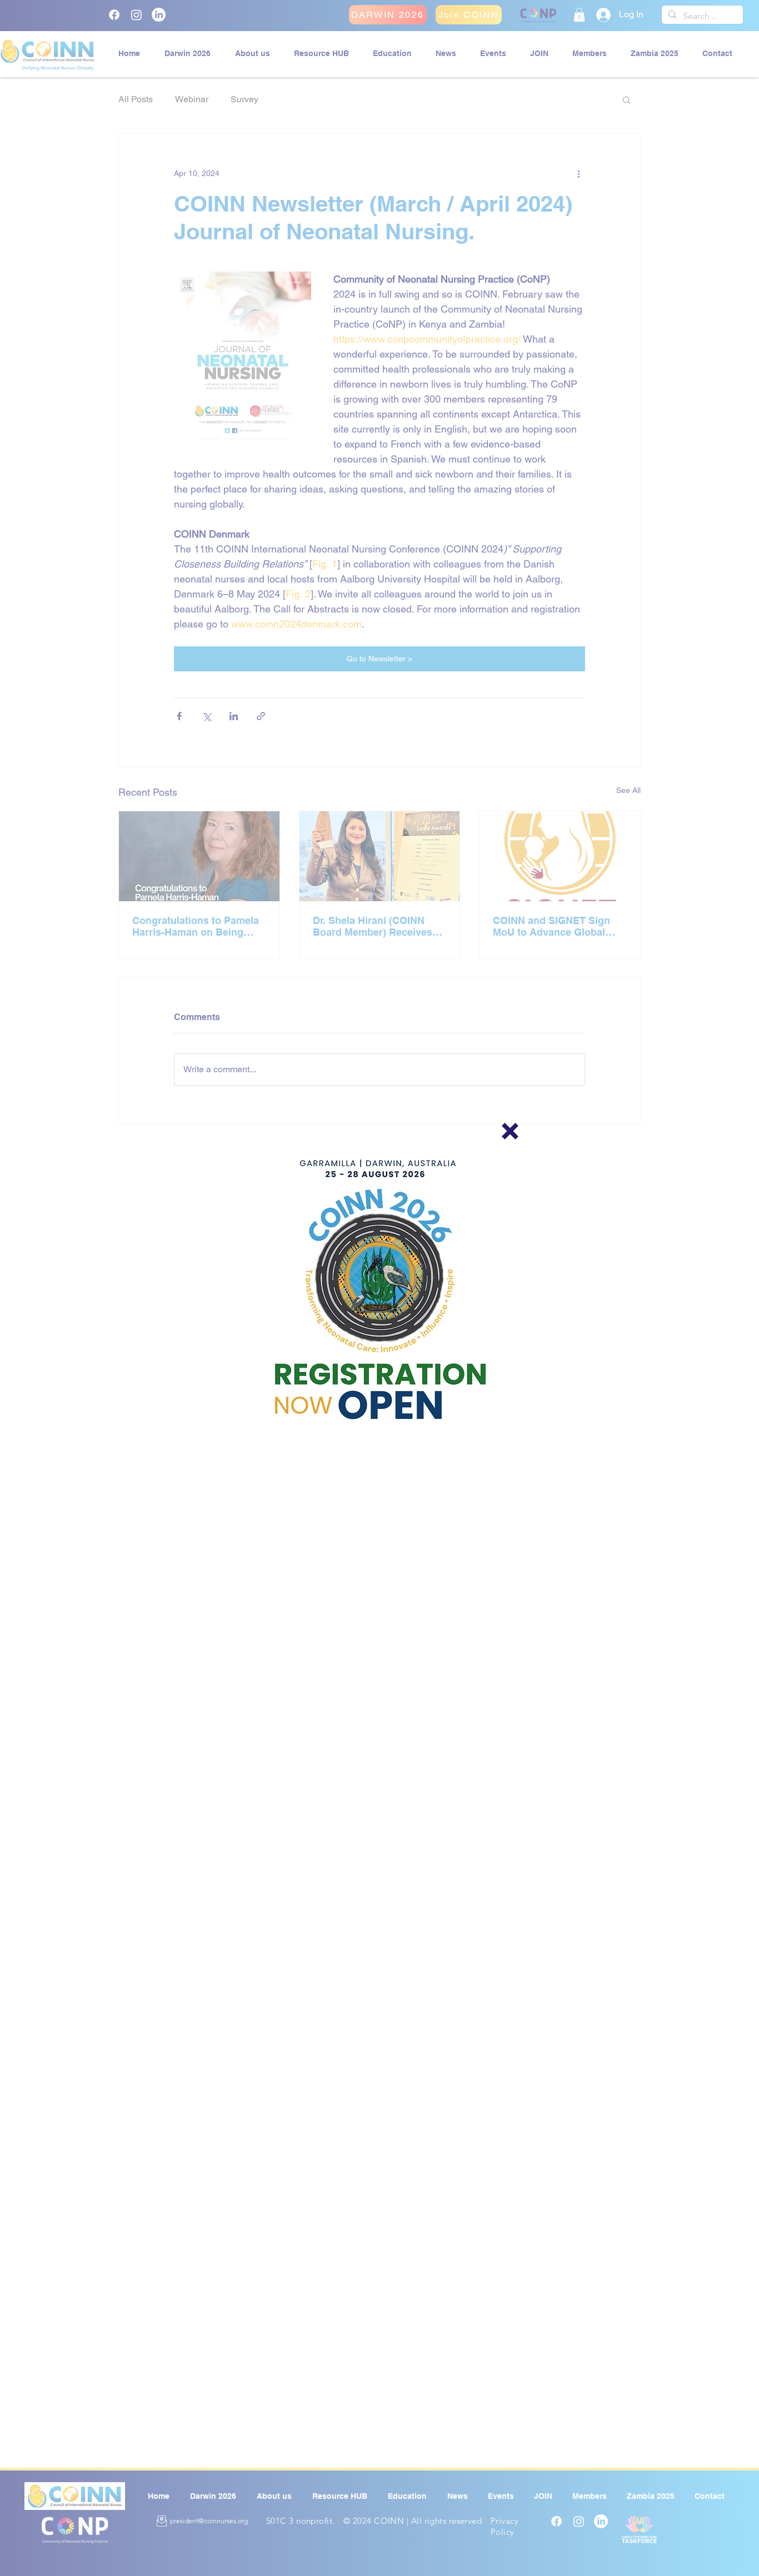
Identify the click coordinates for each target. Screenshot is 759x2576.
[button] (510, 1131)
